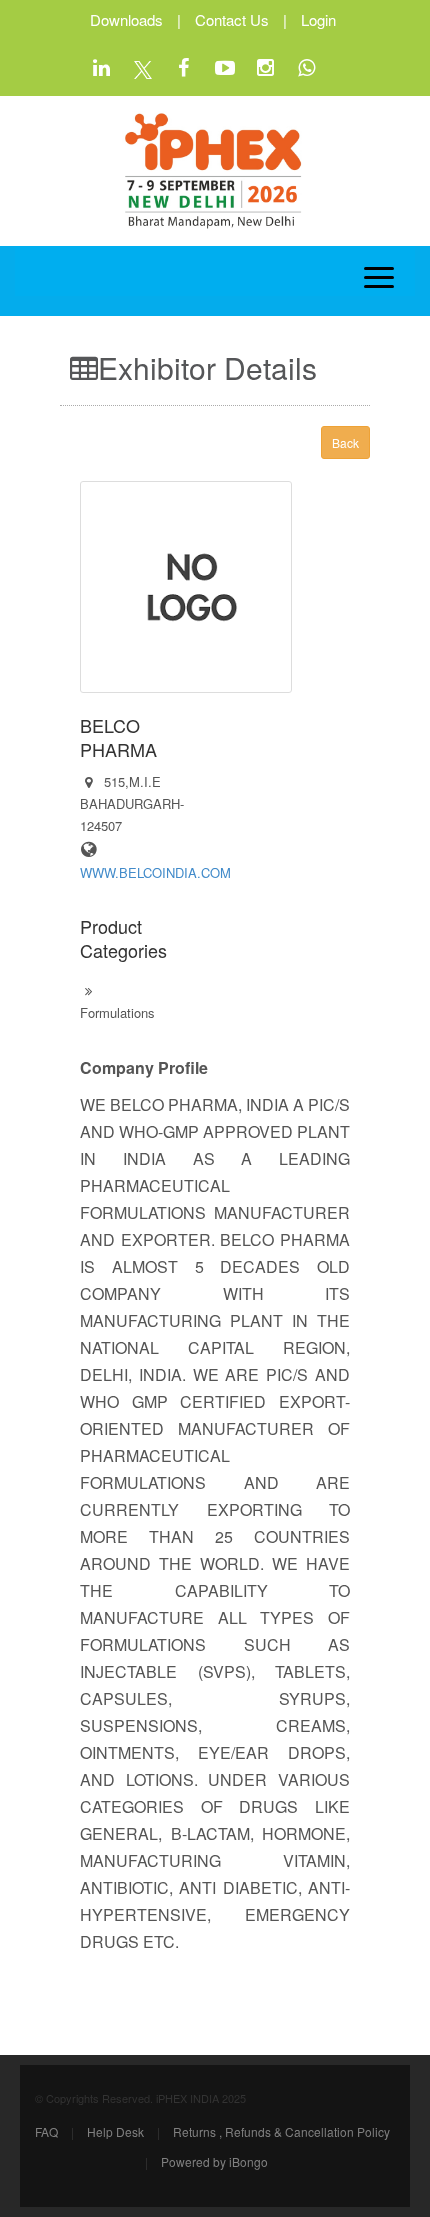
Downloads (126, 19)
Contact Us (232, 19)
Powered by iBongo (214, 2161)
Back (345, 442)
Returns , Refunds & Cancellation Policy (281, 2131)
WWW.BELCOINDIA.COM (155, 872)
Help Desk (115, 2131)
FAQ (46, 2131)
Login (318, 19)
